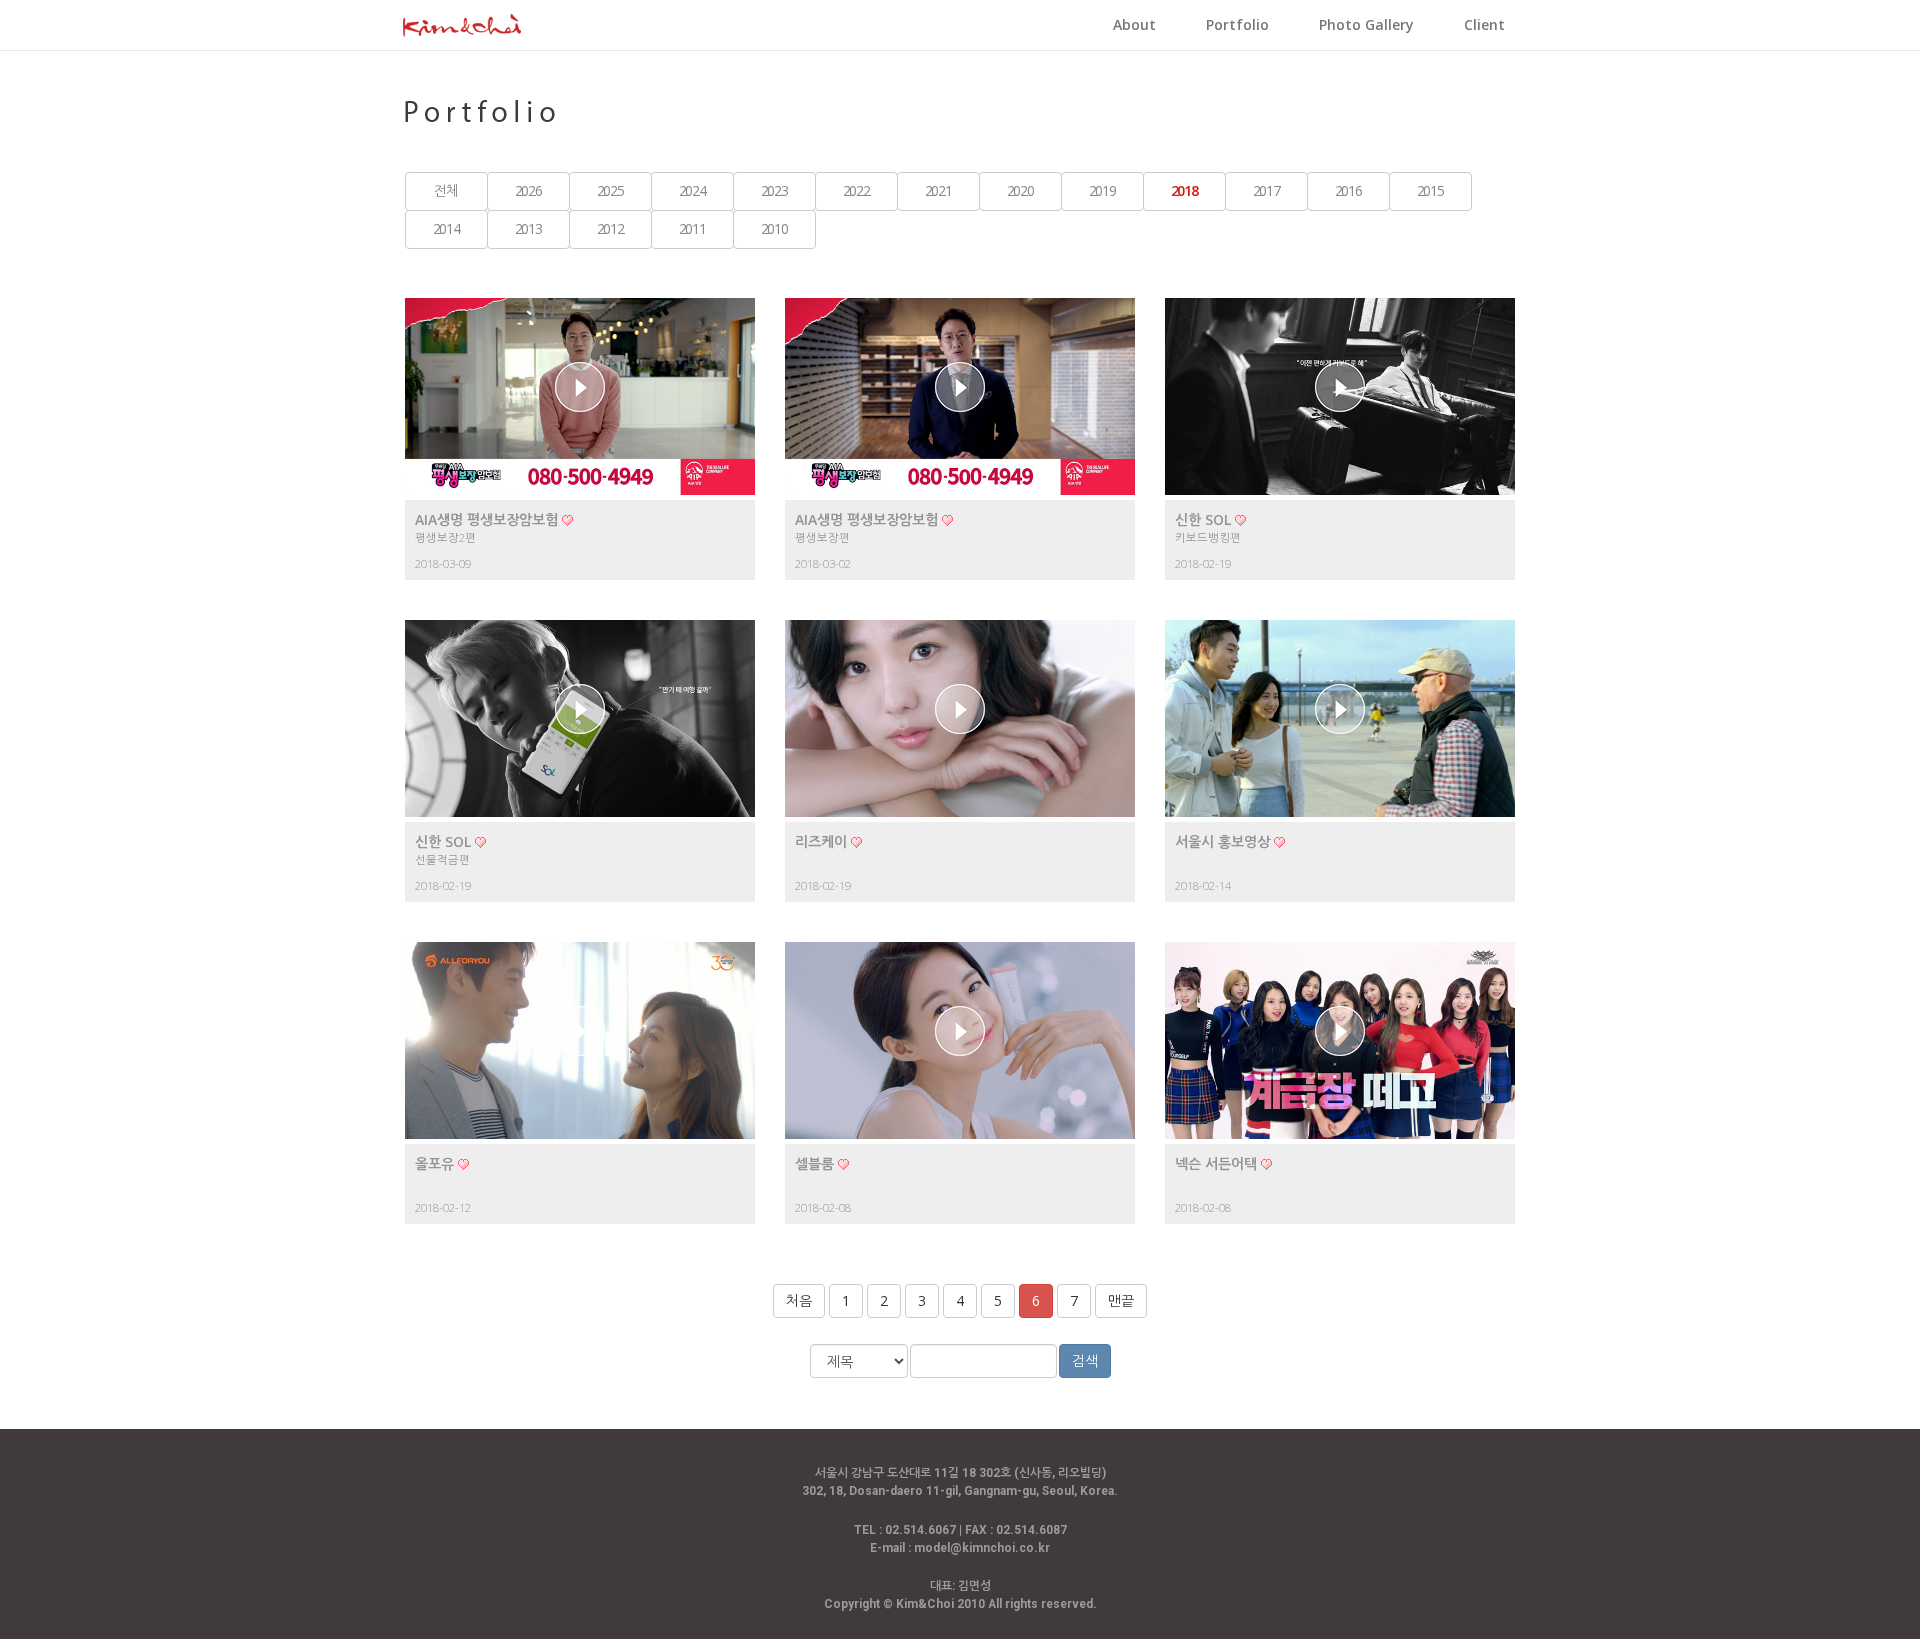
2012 (610, 228)
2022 (856, 190)
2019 (1102, 190)
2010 (774, 228)
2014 (446, 228)
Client (1484, 24)
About (1134, 24)
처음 (799, 1300)
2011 (692, 228)
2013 (528, 228)
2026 (528, 190)
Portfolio (1237, 24)
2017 (1266, 190)
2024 (692, 190)
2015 (1430, 190)
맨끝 (1121, 1300)
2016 (1348, 190)
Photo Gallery (1366, 24)
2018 (1184, 190)
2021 (938, 190)
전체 (445, 190)
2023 (774, 190)
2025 (610, 190)
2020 (1020, 190)
